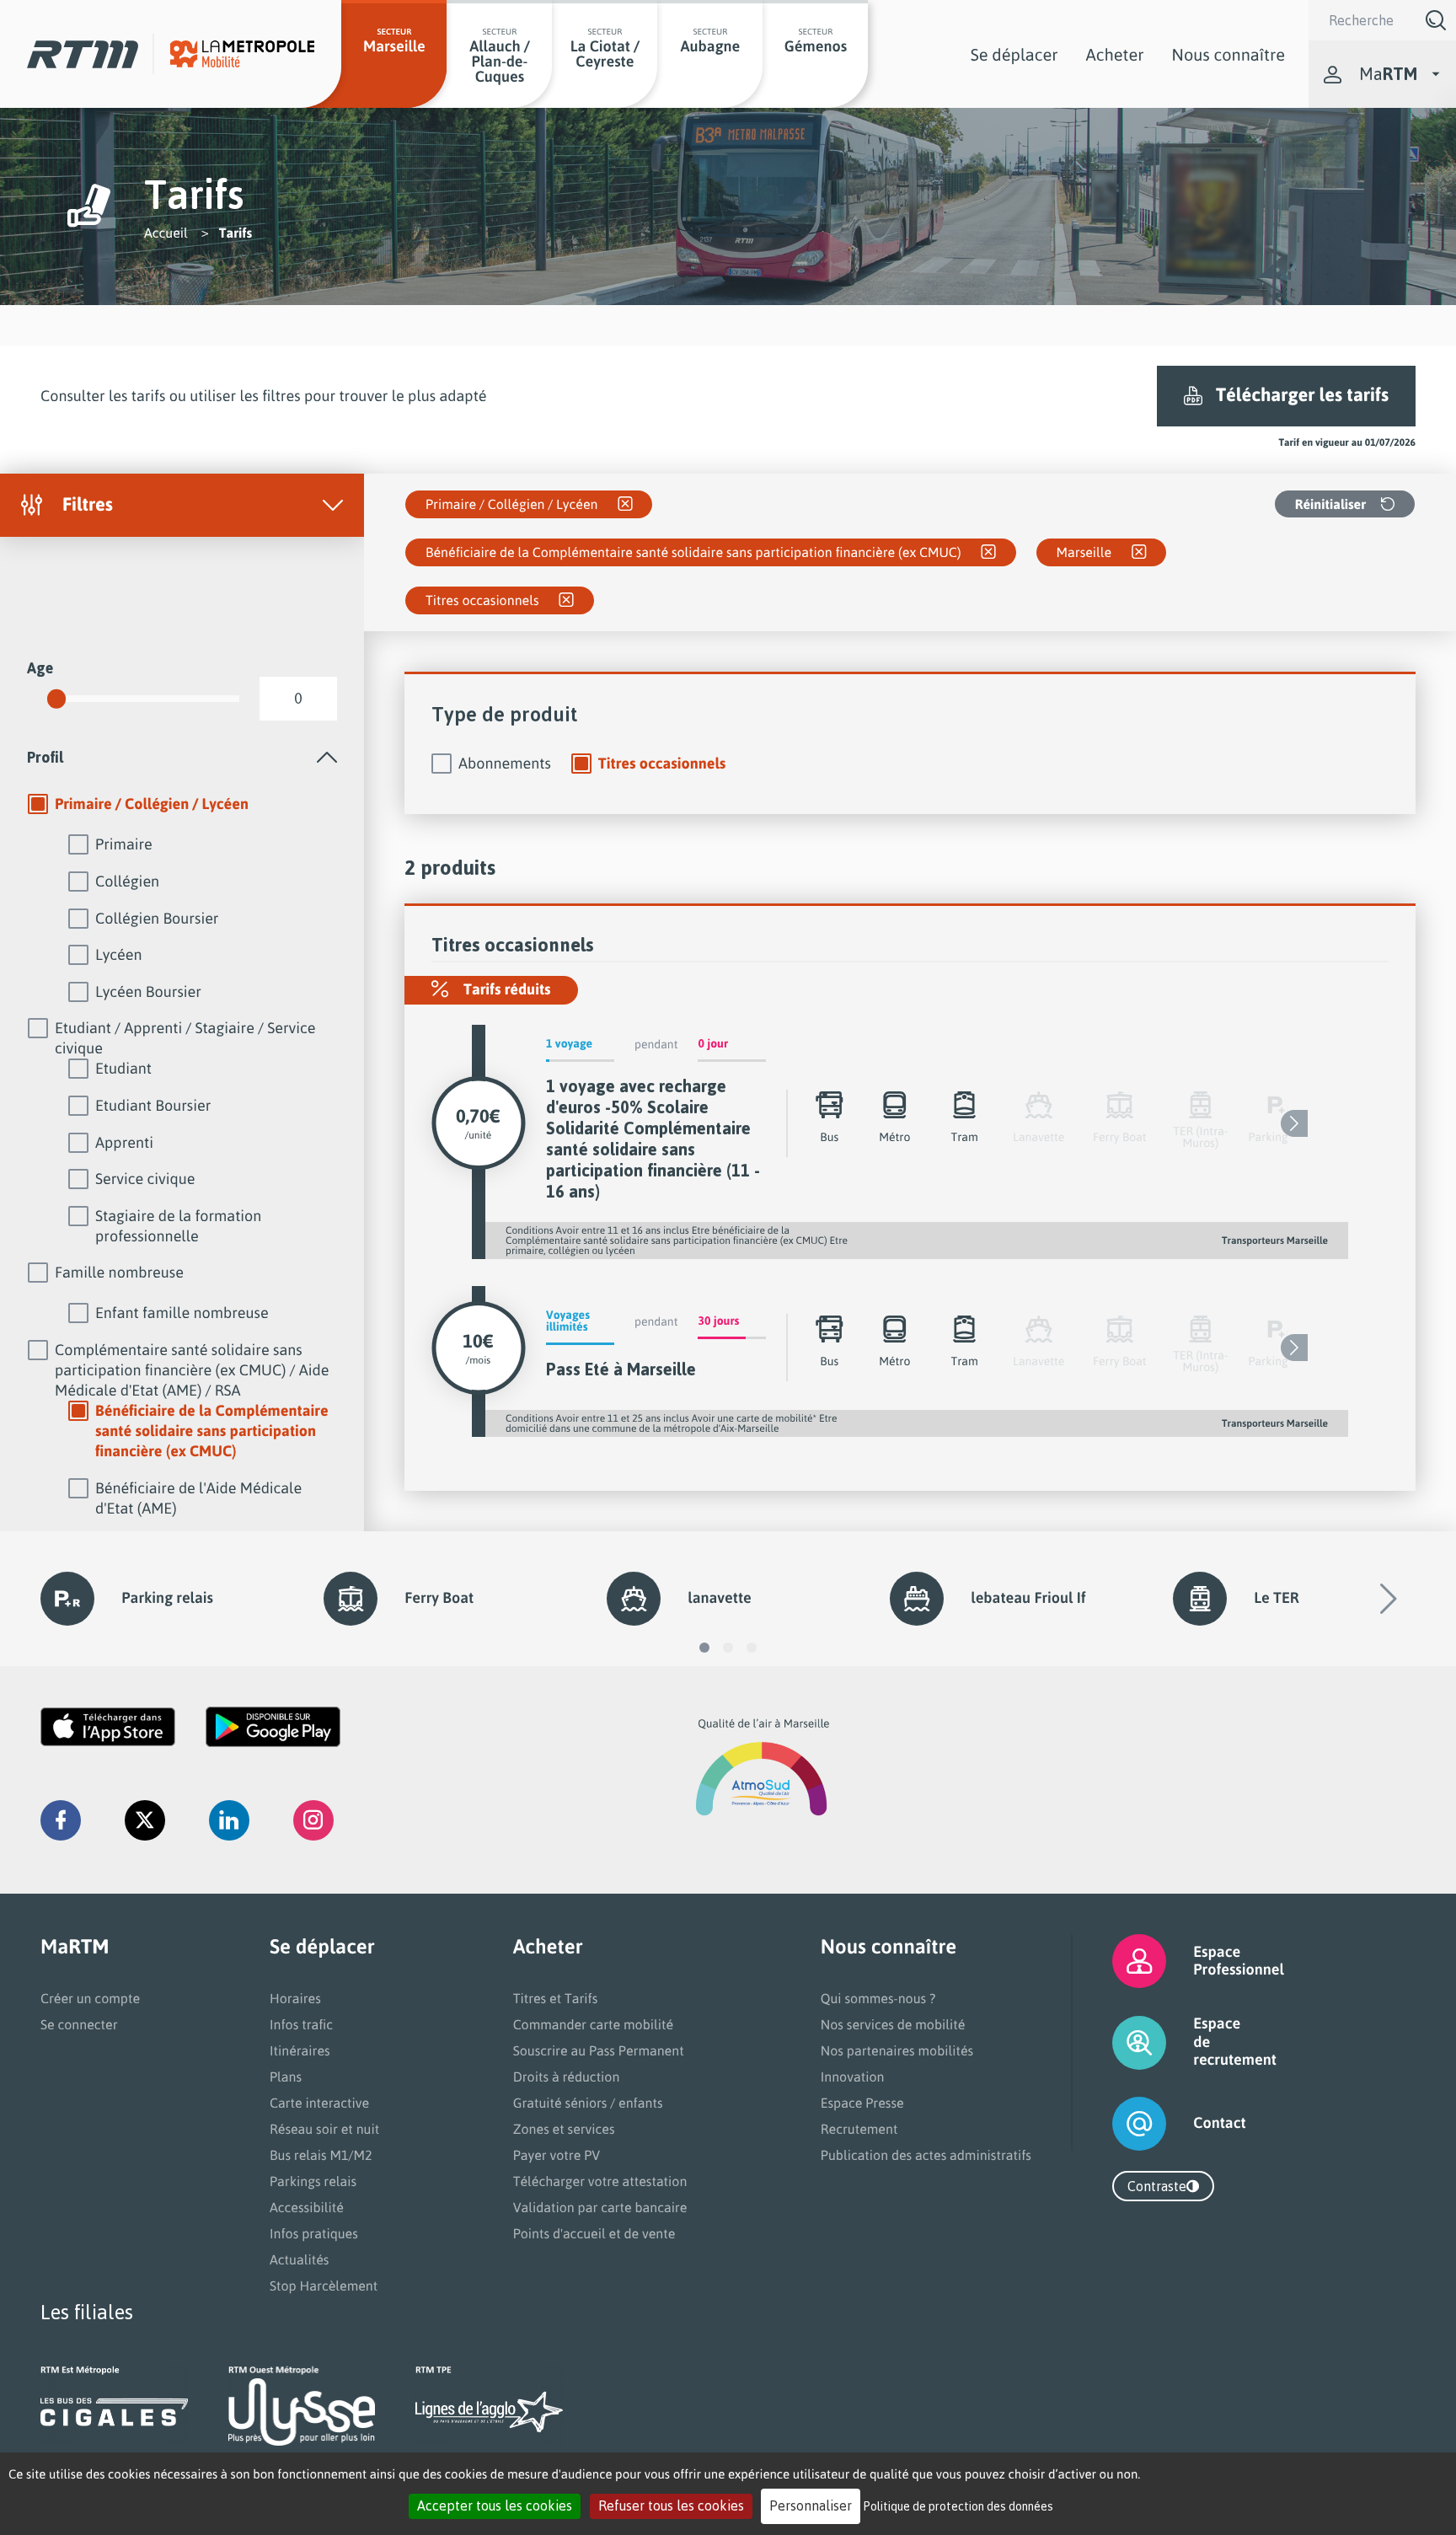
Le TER (1276, 1598)
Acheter (1115, 54)
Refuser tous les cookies (671, 2506)
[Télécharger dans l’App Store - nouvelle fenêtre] (108, 1727)
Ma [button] (1388, 74)
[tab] (182, 757)
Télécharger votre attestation (600, 2181)
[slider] (56, 699)
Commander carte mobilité (594, 2024)
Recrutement (859, 2129)
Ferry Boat (439, 1598)
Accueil (166, 233)
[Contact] (1119, 2124)
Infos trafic (301, 2024)
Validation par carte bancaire (600, 2207)
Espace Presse (862, 2103)
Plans (286, 2077)
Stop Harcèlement (324, 2286)
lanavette (719, 1598)
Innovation (853, 2077)
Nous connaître (1228, 54)
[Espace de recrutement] (1119, 2042)
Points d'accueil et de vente (594, 2233)
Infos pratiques (314, 2233)
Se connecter (79, 2024)
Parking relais (167, 1598)
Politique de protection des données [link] (958, 2506)
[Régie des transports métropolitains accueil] (83, 54)
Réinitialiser (1330, 504)
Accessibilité (307, 2207)
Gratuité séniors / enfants (588, 2103)
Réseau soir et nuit (324, 2129)
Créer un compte (90, 1998)
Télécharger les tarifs (1302, 395)
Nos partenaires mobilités (897, 2050)
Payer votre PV (557, 2155)
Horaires (295, 1998)
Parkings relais (313, 2181)
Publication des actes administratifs (926, 2155)
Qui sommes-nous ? (878, 1998)
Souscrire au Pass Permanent (599, 2050)
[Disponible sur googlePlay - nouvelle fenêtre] (273, 1727)
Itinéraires (300, 2050)
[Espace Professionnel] (1119, 1961)
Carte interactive (319, 2103)
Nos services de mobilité (893, 2024)
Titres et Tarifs (556, 1998)
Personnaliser (811, 2506)
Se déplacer (1014, 54)
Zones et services (564, 2129)
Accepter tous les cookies (495, 2506)
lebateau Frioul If (1028, 1598)
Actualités (299, 2259)
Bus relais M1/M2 (321, 2155)
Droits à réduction (567, 2077)
